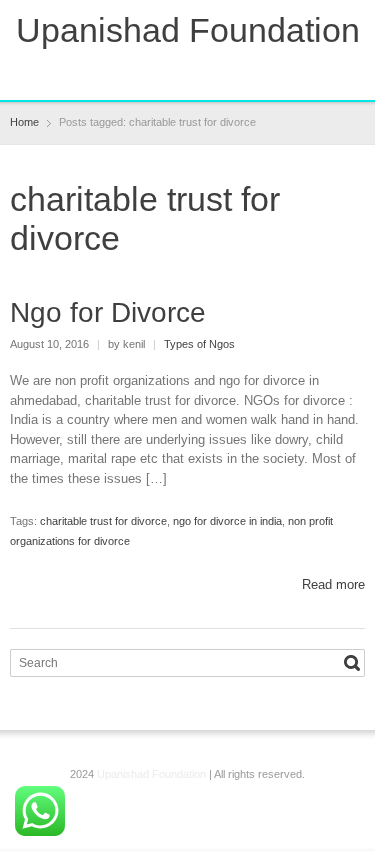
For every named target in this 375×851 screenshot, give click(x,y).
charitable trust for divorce (103, 521)
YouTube (240, 72)
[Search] (352, 663)
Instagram (207, 72)
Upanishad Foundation (188, 30)
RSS (174, 72)
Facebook (141, 72)
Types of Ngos (199, 344)
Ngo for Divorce (108, 312)
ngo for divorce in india (227, 521)
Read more (333, 584)
